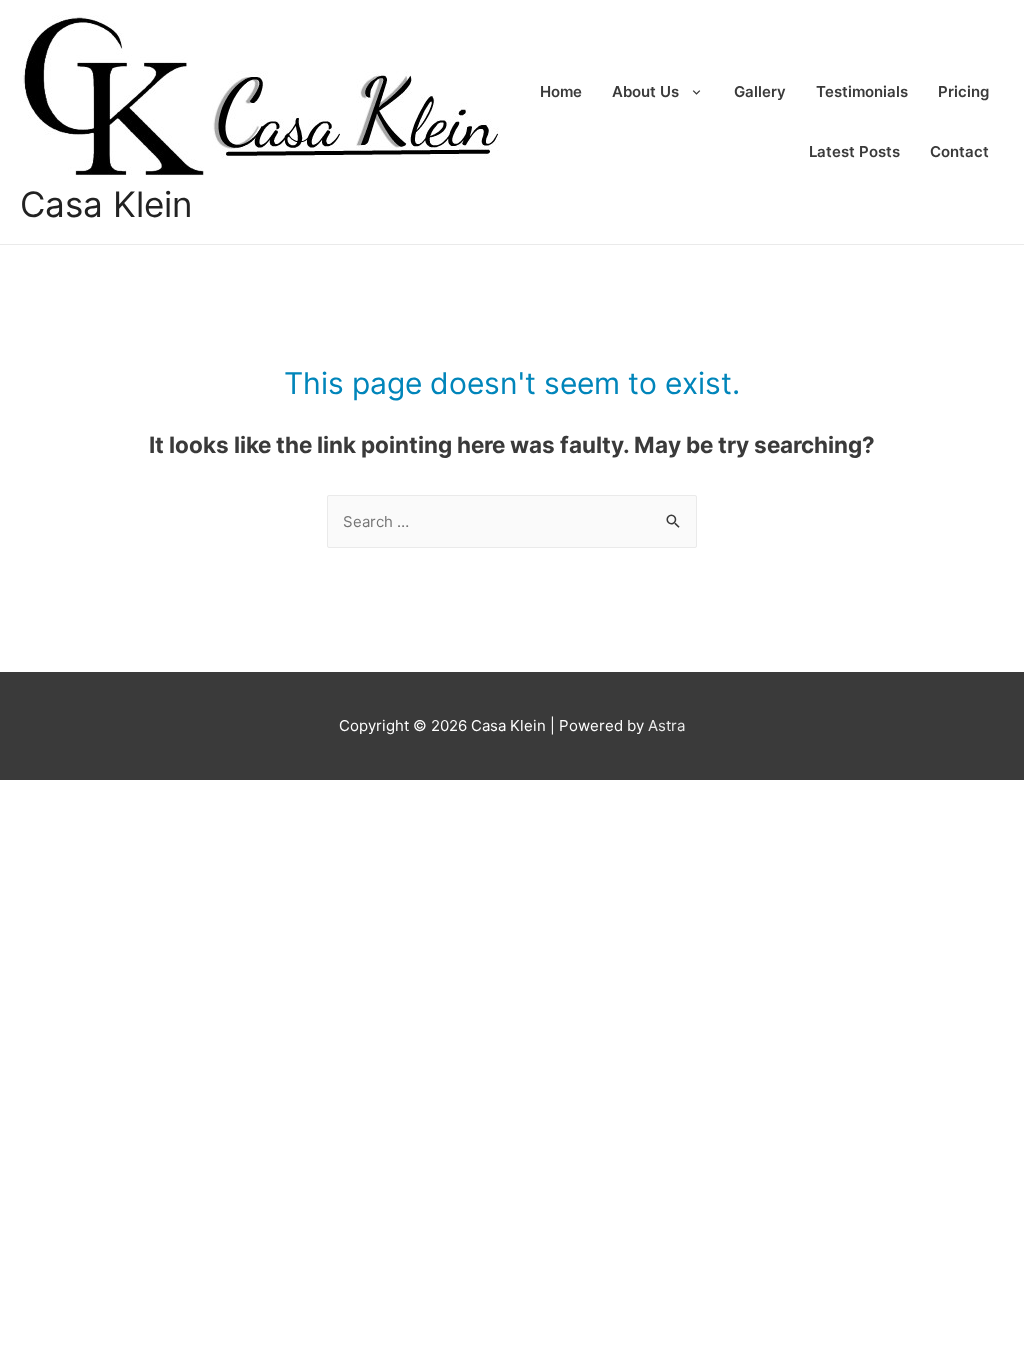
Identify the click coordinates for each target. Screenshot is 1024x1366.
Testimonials (862, 91)
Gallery (760, 91)
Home (561, 91)
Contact (959, 151)
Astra (666, 725)
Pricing (963, 91)
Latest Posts (854, 151)
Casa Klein (106, 204)
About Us (645, 91)
